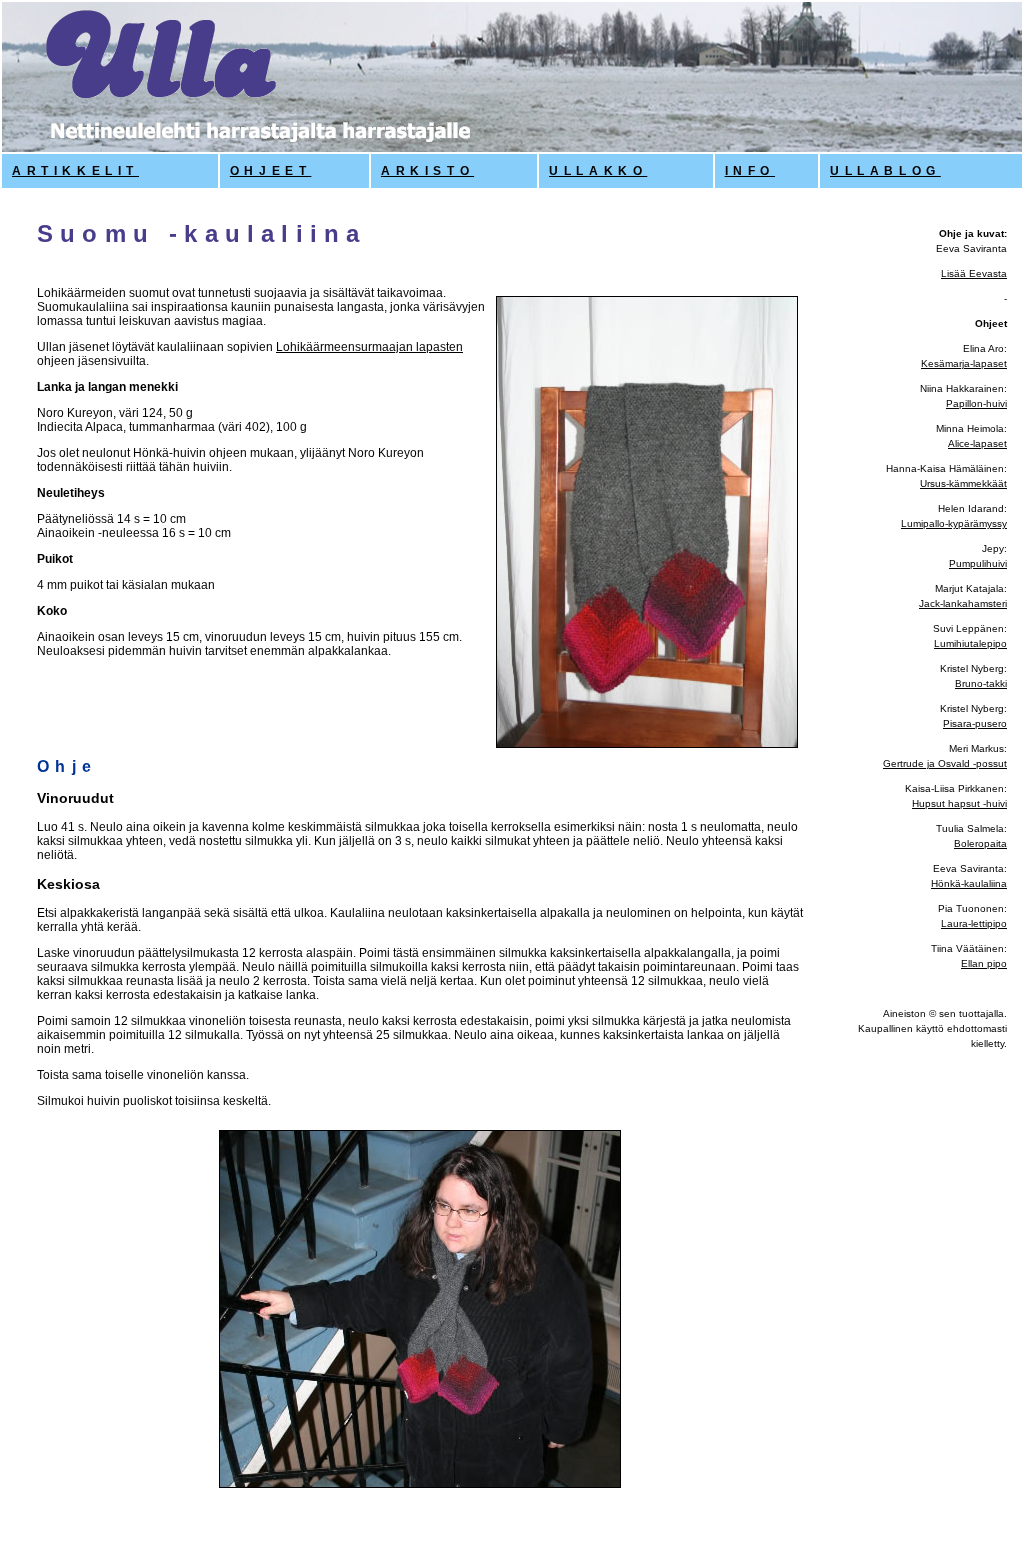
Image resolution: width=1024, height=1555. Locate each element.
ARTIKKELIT (75, 171)
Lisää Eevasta (974, 273)
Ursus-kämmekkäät (963, 483)
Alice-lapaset (977, 443)
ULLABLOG (885, 171)
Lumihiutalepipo (970, 643)
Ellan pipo (984, 963)
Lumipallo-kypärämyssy (954, 523)
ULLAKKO (598, 171)
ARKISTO (427, 171)
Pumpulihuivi (978, 563)
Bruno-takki (981, 683)
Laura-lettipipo (974, 923)
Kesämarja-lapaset (964, 363)
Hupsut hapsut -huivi (959, 803)
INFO (750, 171)
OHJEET (271, 171)
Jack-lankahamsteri (963, 603)
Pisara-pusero (975, 723)
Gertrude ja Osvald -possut (945, 763)
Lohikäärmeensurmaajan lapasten (369, 347)
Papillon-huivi (976, 403)
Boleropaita (980, 843)
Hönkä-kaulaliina (969, 883)
